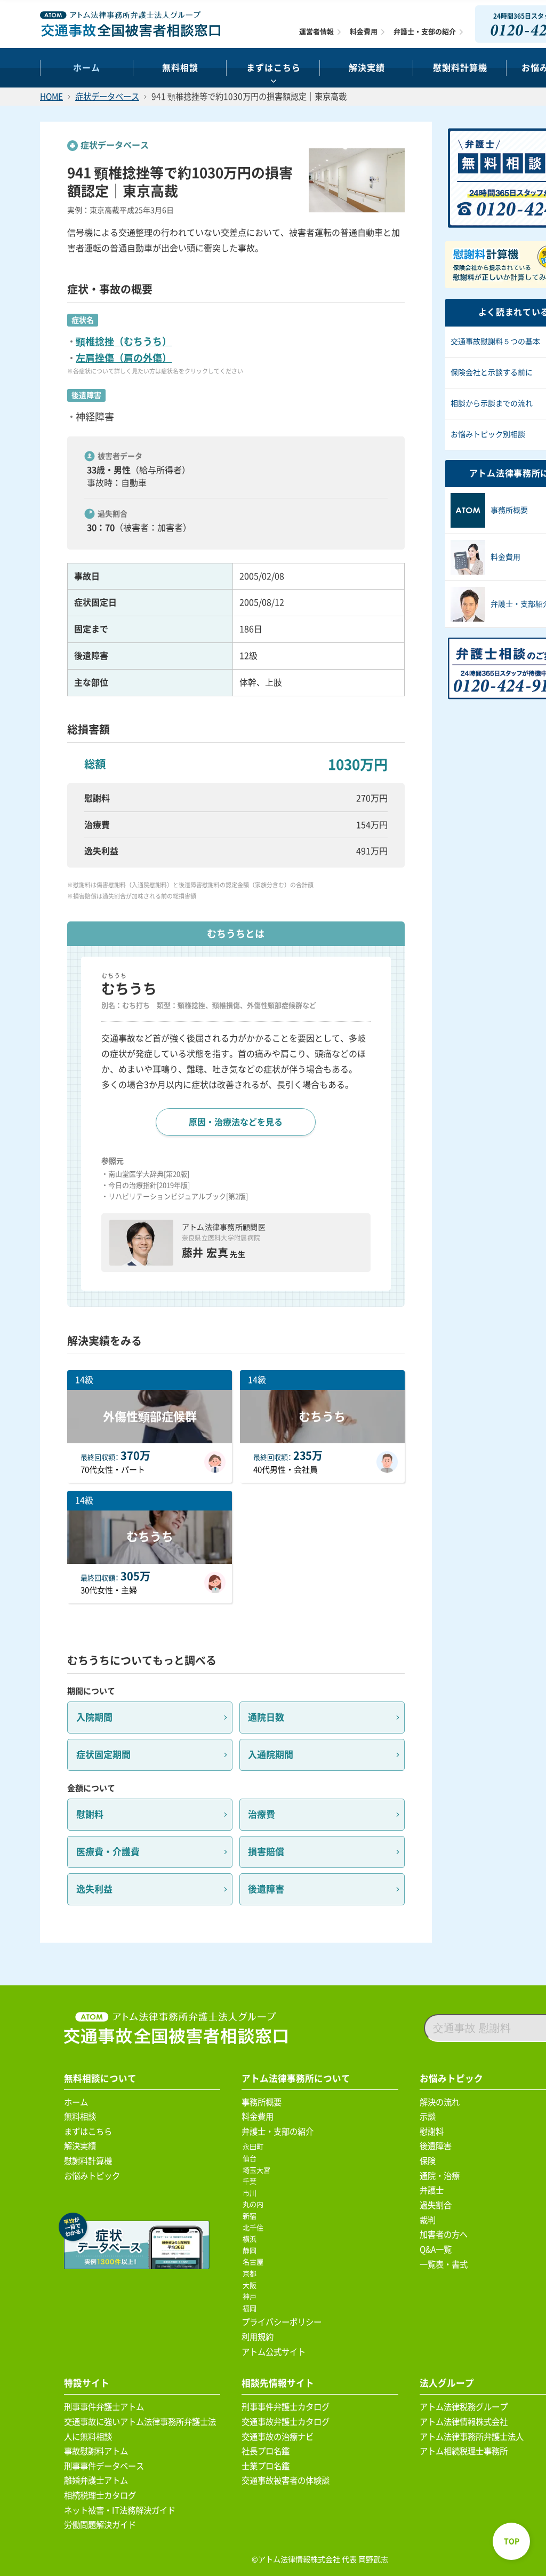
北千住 (255, 2228)
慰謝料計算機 (88, 2161)
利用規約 (258, 2337)
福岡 (251, 2308)
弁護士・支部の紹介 (425, 32)
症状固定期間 (103, 1755)
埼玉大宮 (258, 2170)
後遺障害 (266, 1889)
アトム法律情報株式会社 (464, 2422)
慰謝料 (90, 1814)
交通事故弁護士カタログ (286, 2422)
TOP (512, 2541)
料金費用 (364, 32)
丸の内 (255, 2204)
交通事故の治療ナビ (278, 2437)
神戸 (251, 2297)
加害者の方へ (444, 2235)
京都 (251, 2274)
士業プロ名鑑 (266, 2466)
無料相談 (180, 68)
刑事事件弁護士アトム (104, 2407)
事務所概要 (262, 2102)
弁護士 (432, 2190)
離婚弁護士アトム (96, 2480)
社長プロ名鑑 (266, 2451)
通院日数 (266, 1717)
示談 (428, 2117)
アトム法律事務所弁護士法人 (472, 2437)
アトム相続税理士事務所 (464, 2451)
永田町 (255, 2147)
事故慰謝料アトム (96, 2451)
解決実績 (367, 68)
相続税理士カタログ (100, 2495)
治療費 (262, 1814)
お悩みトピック (92, 2176)
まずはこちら (274, 68)
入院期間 (94, 1717)
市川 (251, 2193)
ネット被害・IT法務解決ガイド (120, 2510)
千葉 (251, 2181)
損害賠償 (266, 1852)
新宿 (251, 2216)
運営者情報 (316, 32)
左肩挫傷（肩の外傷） (124, 358)
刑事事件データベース (104, 2466)
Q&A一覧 (436, 2249)
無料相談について (100, 2078)
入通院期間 (271, 1755)
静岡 (251, 2251)
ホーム (87, 68)
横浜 (251, 2239)
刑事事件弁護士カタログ (286, 2407)
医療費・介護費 (108, 1852)
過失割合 (436, 2205)
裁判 (428, 2220)
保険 (428, 2161)
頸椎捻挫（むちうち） (124, 341)
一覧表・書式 (444, 2264)
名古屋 (255, 2262)
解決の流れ (440, 2102)
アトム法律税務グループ (464, 2407)
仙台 (251, 2158)
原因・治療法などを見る (236, 1122)
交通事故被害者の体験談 (286, 2480)
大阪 (251, 2285)
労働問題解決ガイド (100, 2525)
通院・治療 (440, 2176)
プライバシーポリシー (282, 2322)
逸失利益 (94, 1889)
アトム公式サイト (274, 2352)
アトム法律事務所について (296, 2078)
